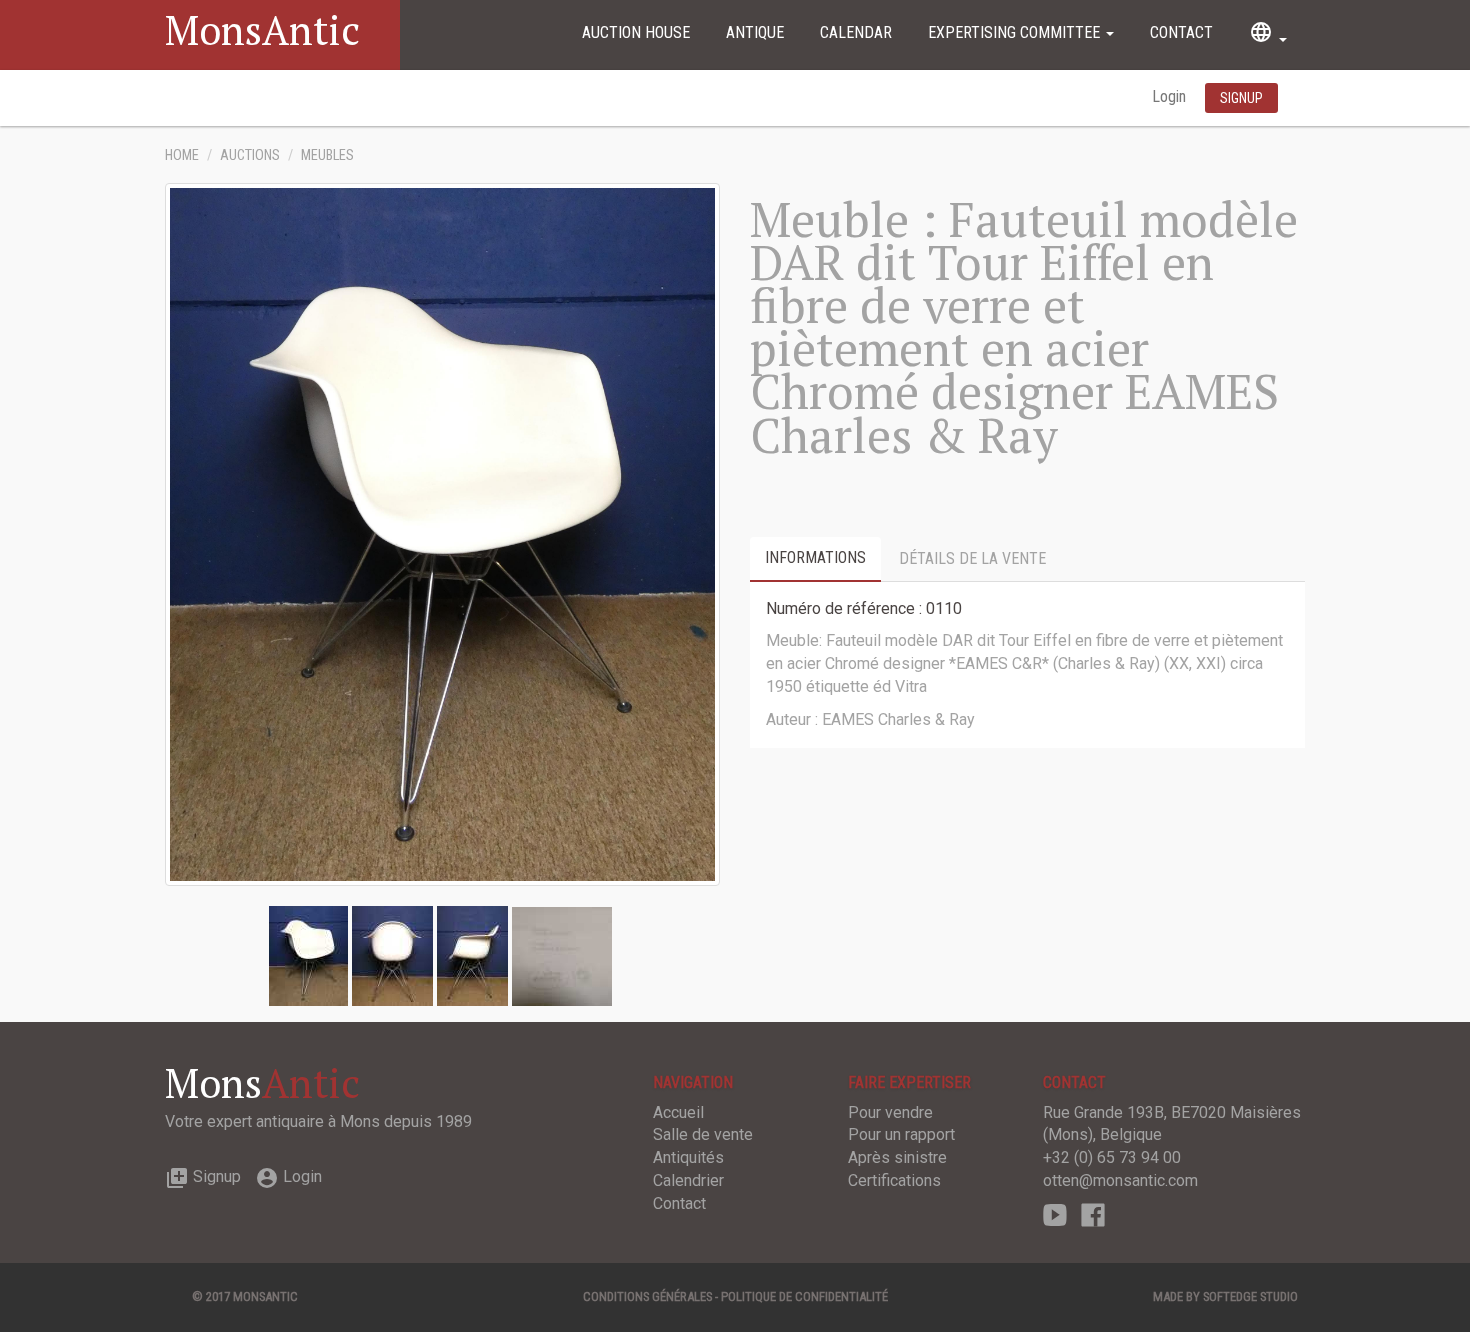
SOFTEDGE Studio (1250, 1296)
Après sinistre (897, 1157)
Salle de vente (703, 1134)
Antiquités (688, 1157)
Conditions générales (647, 1296)
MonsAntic (262, 29)
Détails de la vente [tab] (972, 558)
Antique (755, 32)
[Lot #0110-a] (392, 954)
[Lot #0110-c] (562, 954)
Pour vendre (890, 1112)
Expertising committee (1016, 32)
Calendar (856, 32)
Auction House (636, 32)
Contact (1181, 32)
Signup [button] (1241, 98)
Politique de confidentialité (804, 1296)
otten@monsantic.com (1120, 1180)
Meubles (327, 155)
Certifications (894, 1180)
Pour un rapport (901, 1134)
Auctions (250, 155)
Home (182, 155)
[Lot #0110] (308, 954)
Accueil (678, 1112)
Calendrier (688, 1180)
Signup (203, 1176)
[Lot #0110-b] (472, 954)
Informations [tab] (815, 557)
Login (1171, 96)
